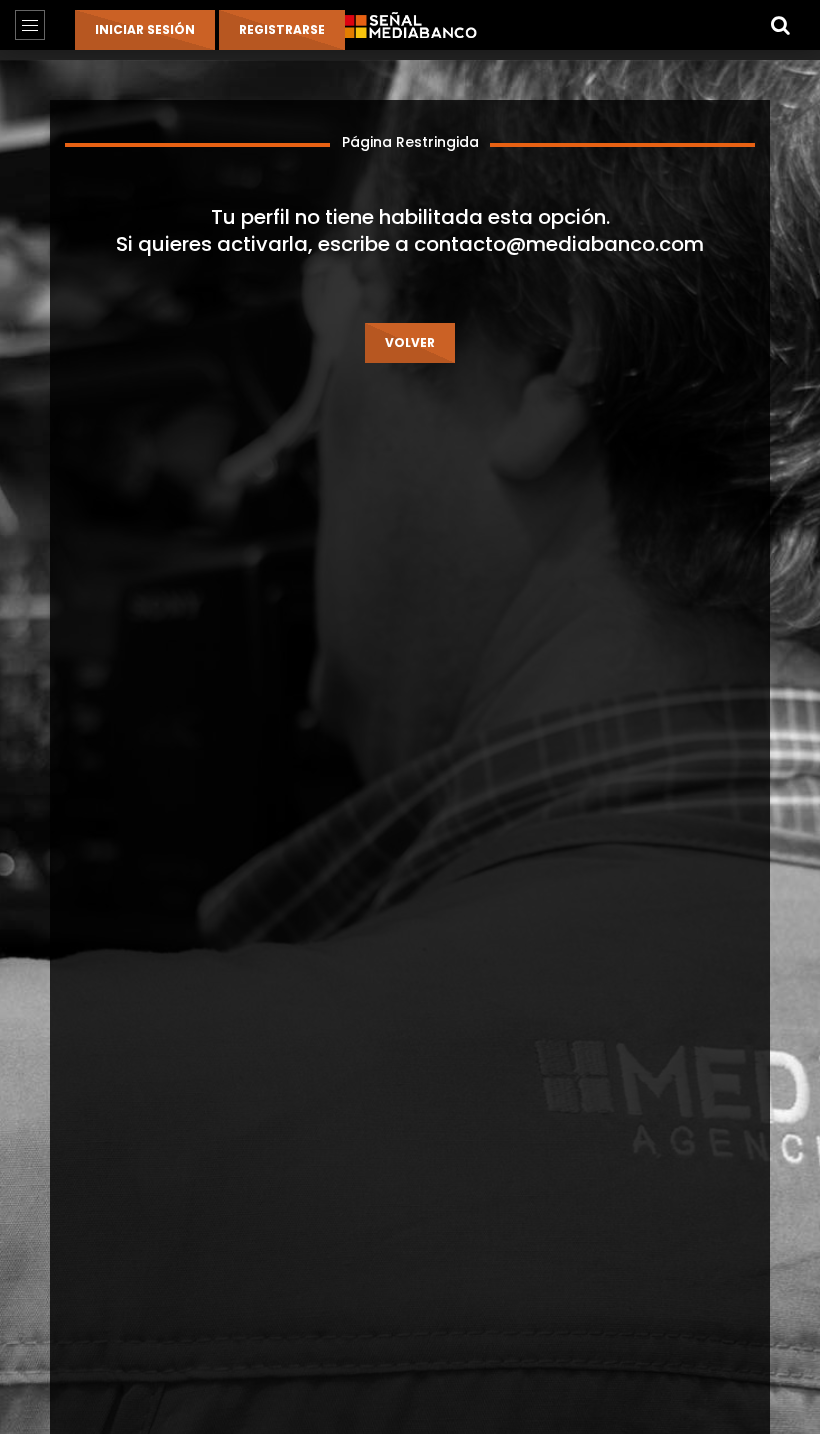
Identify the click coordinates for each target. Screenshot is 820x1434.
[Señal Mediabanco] (410, 25)
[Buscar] (780, 25)
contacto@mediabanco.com (559, 244)
